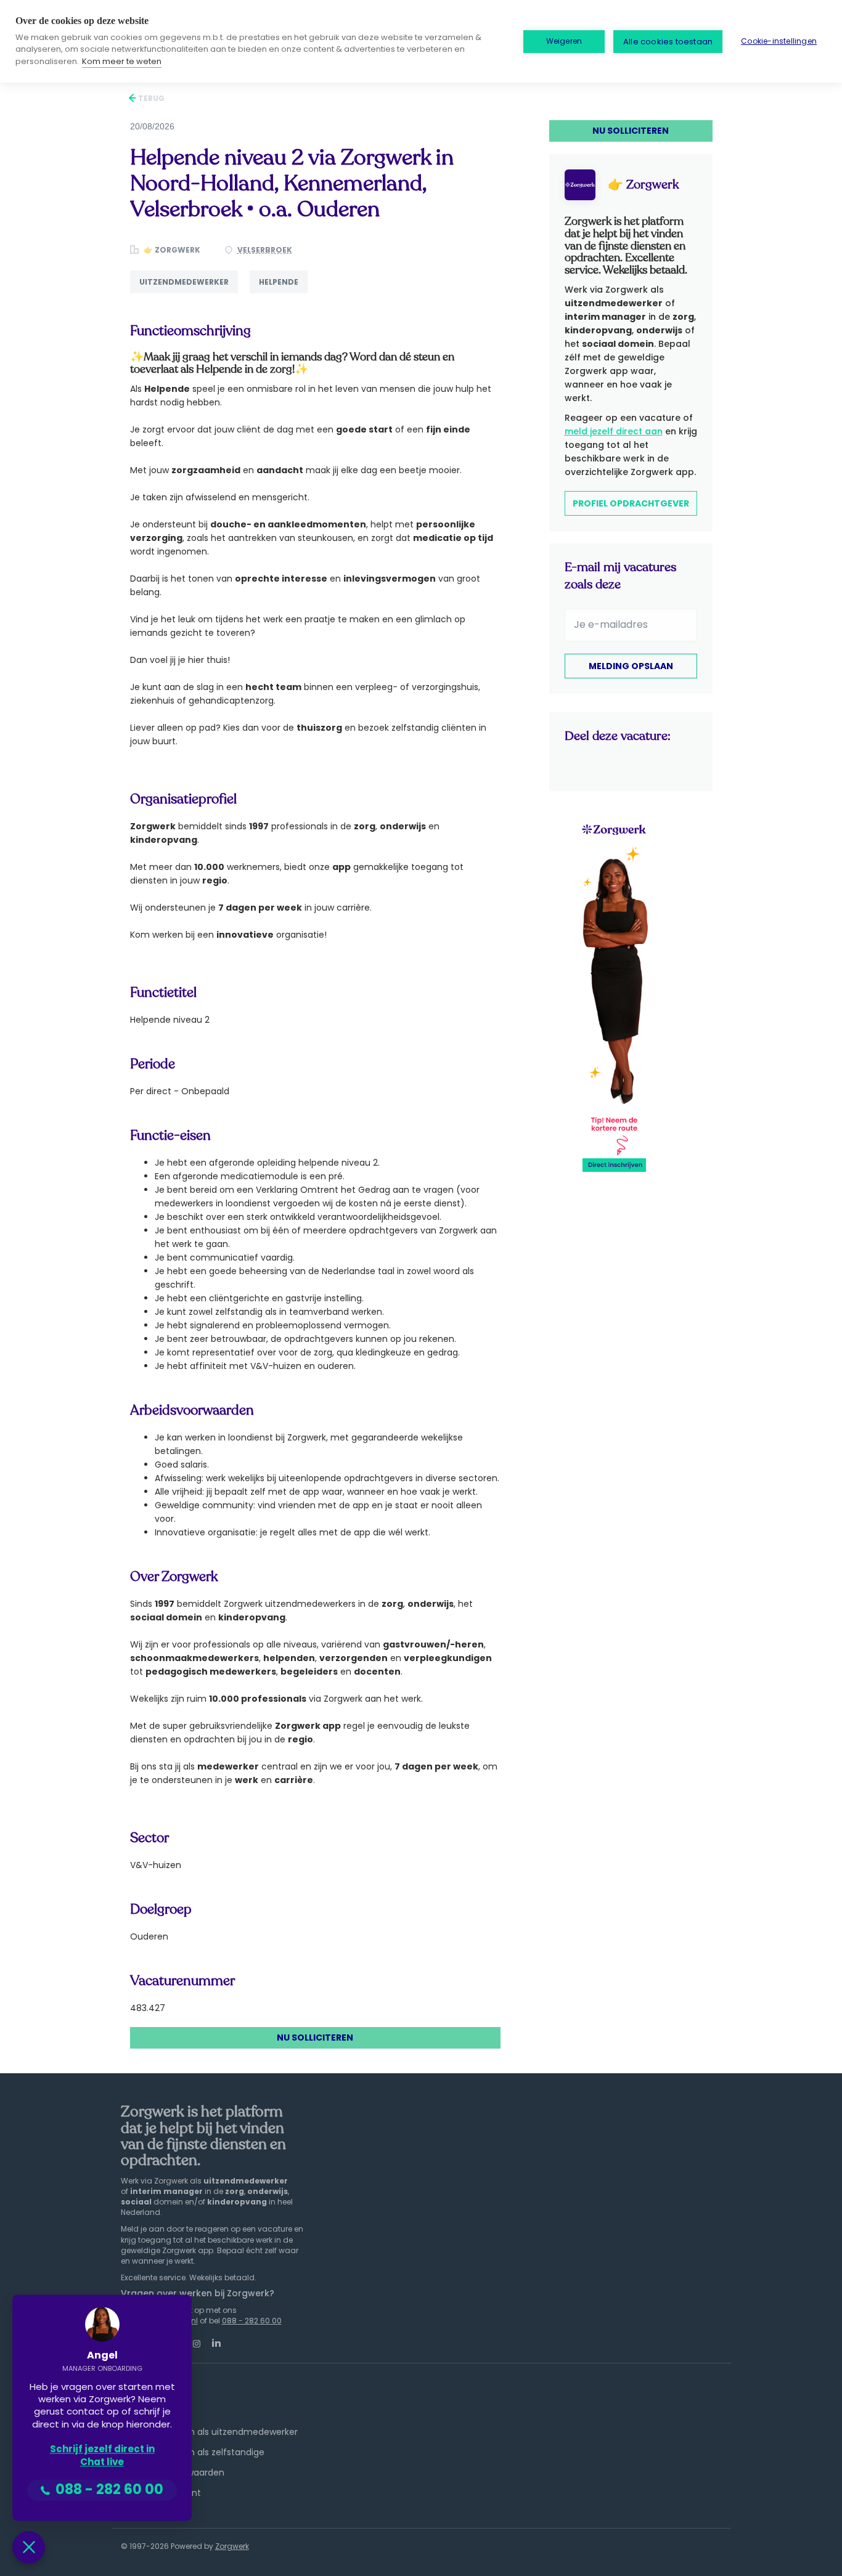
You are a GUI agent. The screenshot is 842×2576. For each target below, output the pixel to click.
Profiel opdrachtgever (631, 503)
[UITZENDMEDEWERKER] (190, 293)
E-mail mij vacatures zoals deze (620, 576)
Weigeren (564, 41)
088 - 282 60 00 (252, 2321)
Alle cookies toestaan (668, 42)
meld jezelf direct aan (614, 431)
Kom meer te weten (122, 61)
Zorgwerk (232, 2546)
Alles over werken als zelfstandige (193, 2452)
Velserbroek (265, 250)
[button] (29, 2547)
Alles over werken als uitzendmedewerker (209, 2432)
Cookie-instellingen (779, 41)
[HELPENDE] (283, 293)
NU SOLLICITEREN (315, 2038)
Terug (150, 98)
